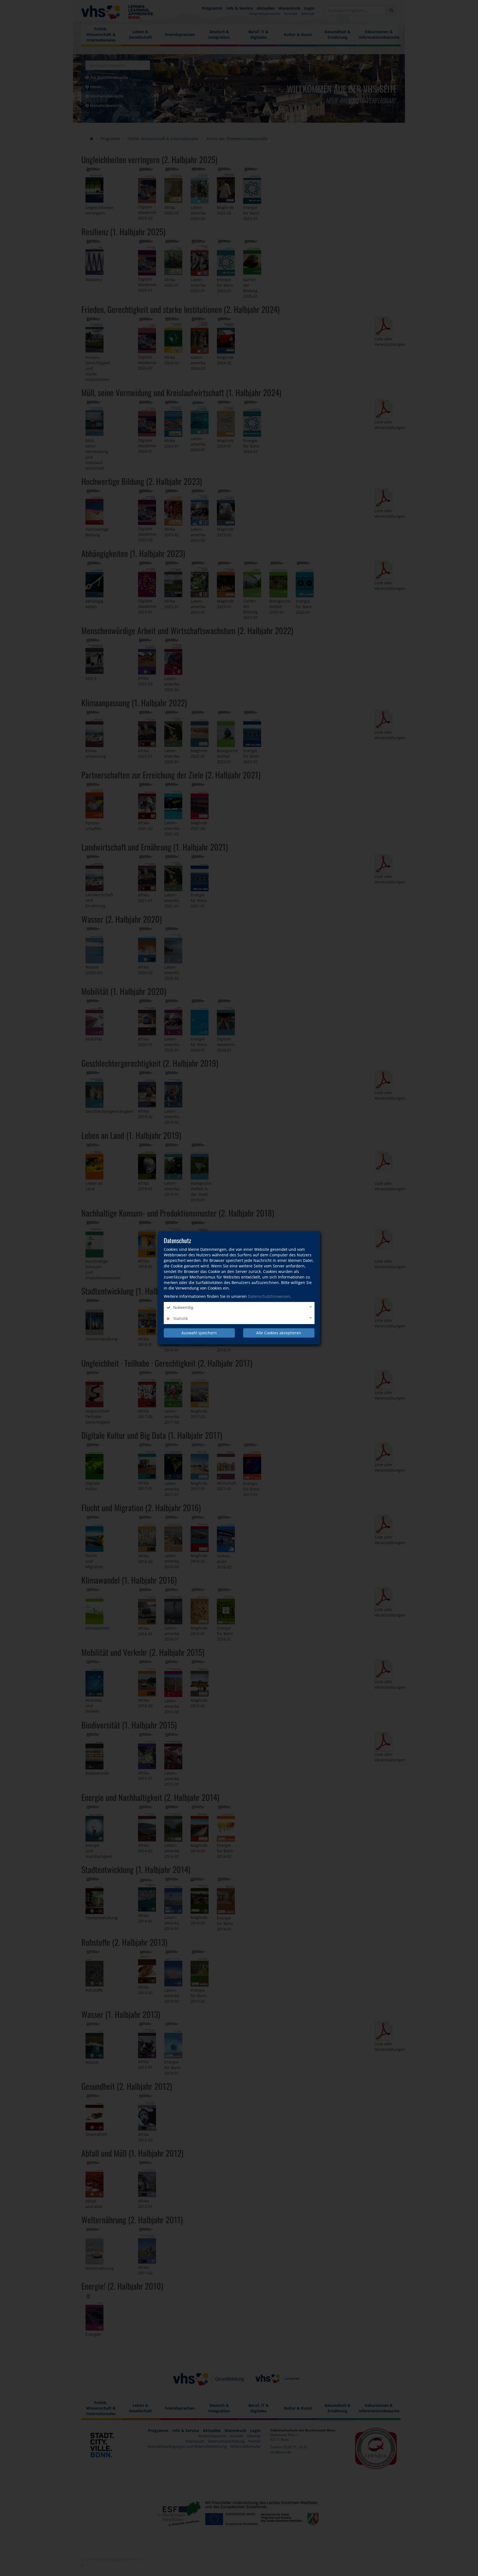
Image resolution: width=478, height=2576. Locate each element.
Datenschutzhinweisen (269, 1296)
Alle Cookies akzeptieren (279, 1333)
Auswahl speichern (199, 1333)
